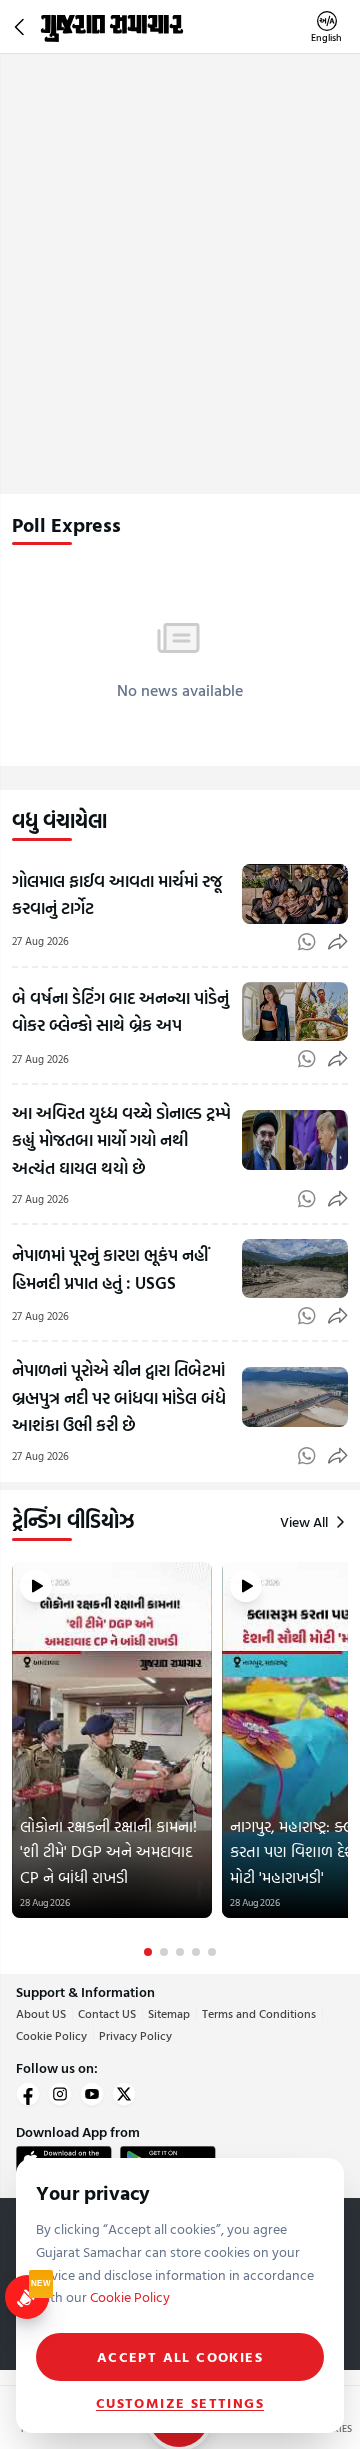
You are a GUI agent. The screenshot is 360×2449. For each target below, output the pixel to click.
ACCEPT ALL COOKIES (180, 2356)
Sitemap (169, 2013)
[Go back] (22, 27)
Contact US (107, 2013)
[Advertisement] (180, 244)
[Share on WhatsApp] (307, 942)
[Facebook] (28, 2094)
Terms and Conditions (259, 2013)
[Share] (338, 942)
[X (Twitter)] (124, 2094)
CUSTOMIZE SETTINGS (180, 2403)
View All (304, 1522)
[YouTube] (92, 2094)
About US (41, 2013)
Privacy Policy (135, 2035)
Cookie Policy (51, 2035)
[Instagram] (60, 2094)
